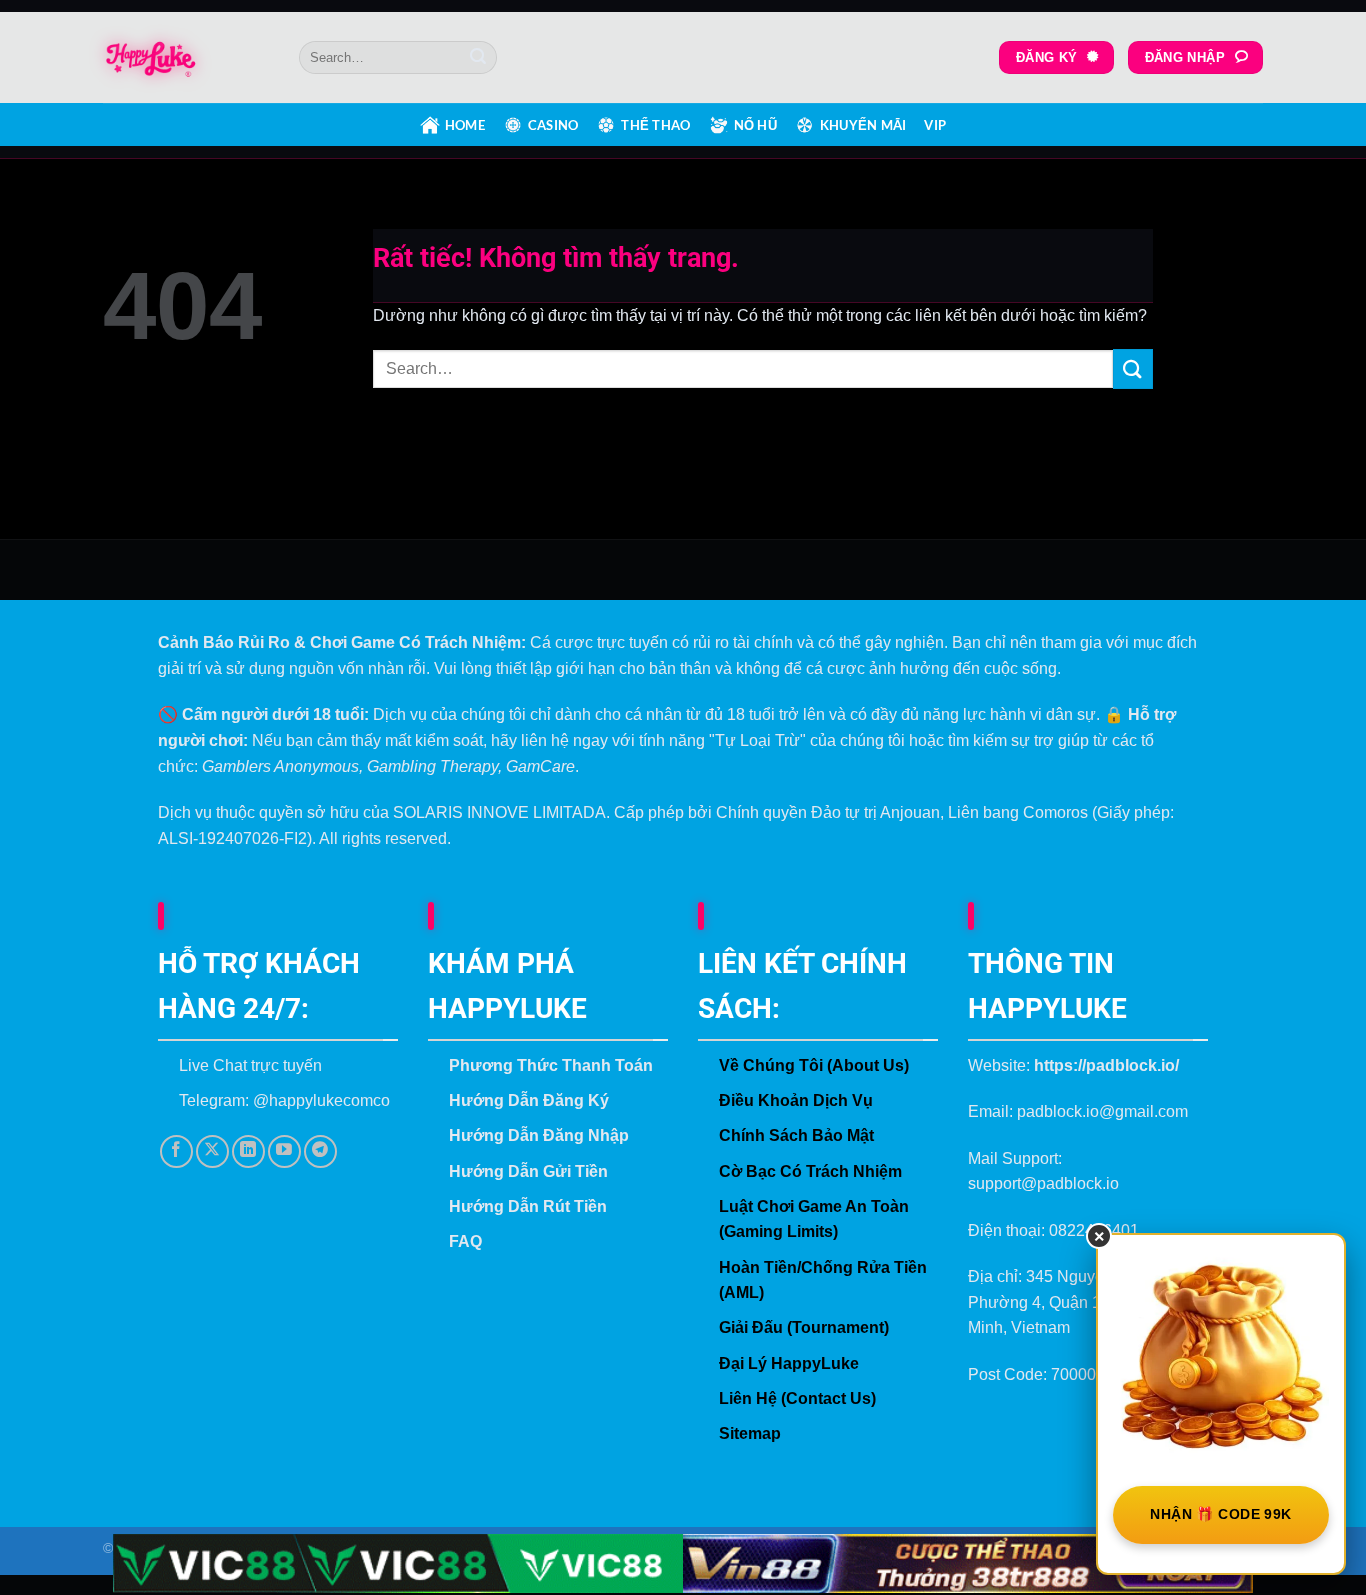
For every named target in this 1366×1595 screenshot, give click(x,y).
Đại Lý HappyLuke (789, 1363)
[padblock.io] (186, 58)
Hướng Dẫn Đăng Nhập (539, 1135)
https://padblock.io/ (1106, 1065)
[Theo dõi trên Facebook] (176, 1151)
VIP (935, 125)
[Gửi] (478, 58)
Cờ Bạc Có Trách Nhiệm (810, 1171)
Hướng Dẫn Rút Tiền (528, 1206)
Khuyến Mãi (863, 125)
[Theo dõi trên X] (212, 1151)
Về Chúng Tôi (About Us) (814, 1065)
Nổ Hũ (755, 125)
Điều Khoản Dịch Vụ (796, 1100)
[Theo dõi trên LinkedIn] (248, 1151)
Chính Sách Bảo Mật (796, 1135)
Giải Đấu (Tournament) (804, 1327)
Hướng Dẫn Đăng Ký (529, 1100)
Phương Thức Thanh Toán (551, 1065)
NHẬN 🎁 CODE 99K (1220, 1514)
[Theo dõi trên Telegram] (320, 1151)
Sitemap (750, 1433)
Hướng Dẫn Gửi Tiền (528, 1171)
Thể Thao (655, 125)
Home (465, 125)
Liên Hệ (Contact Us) (797, 1398)
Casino (553, 125)
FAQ (465, 1241)
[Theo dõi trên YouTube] (284, 1151)
